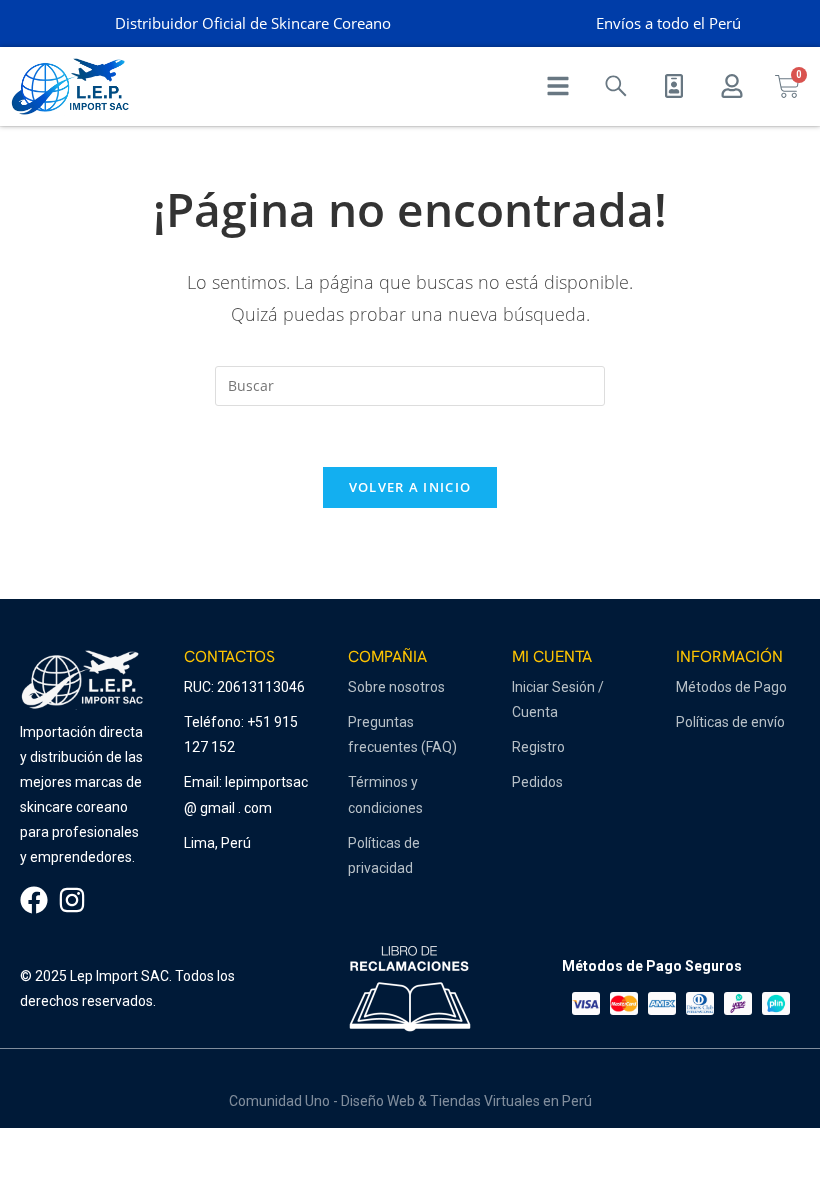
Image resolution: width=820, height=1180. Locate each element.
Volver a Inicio (410, 487)
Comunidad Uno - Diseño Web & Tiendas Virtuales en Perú (410, 1101)
